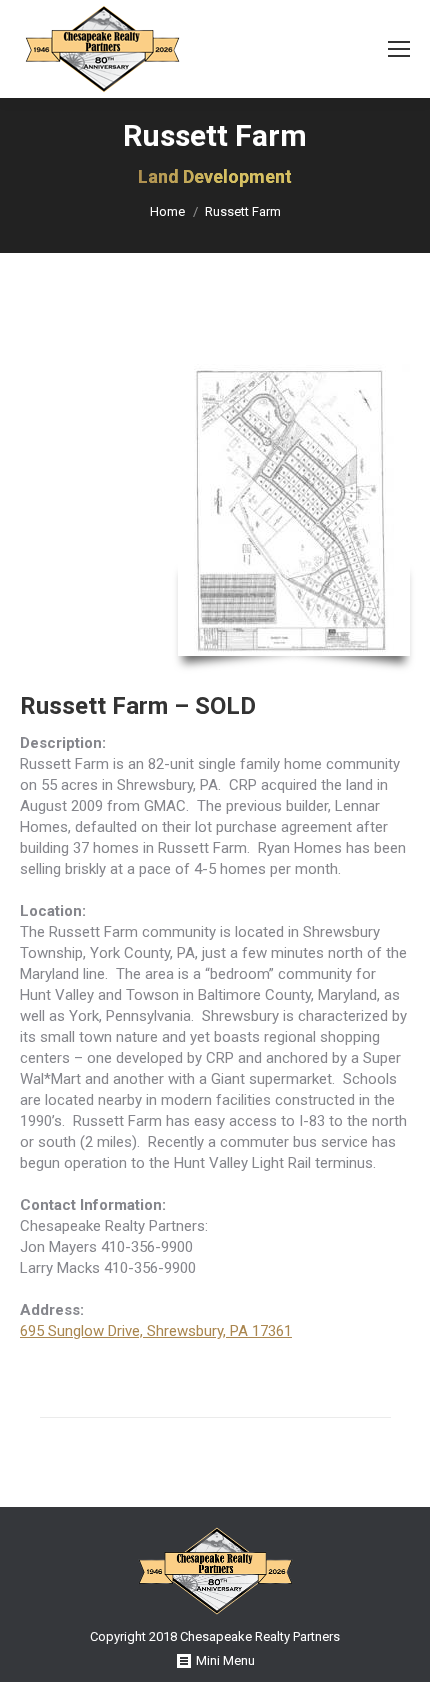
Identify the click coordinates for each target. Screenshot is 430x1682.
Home (167, 211)
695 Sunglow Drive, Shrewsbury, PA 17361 (156, 1331)
